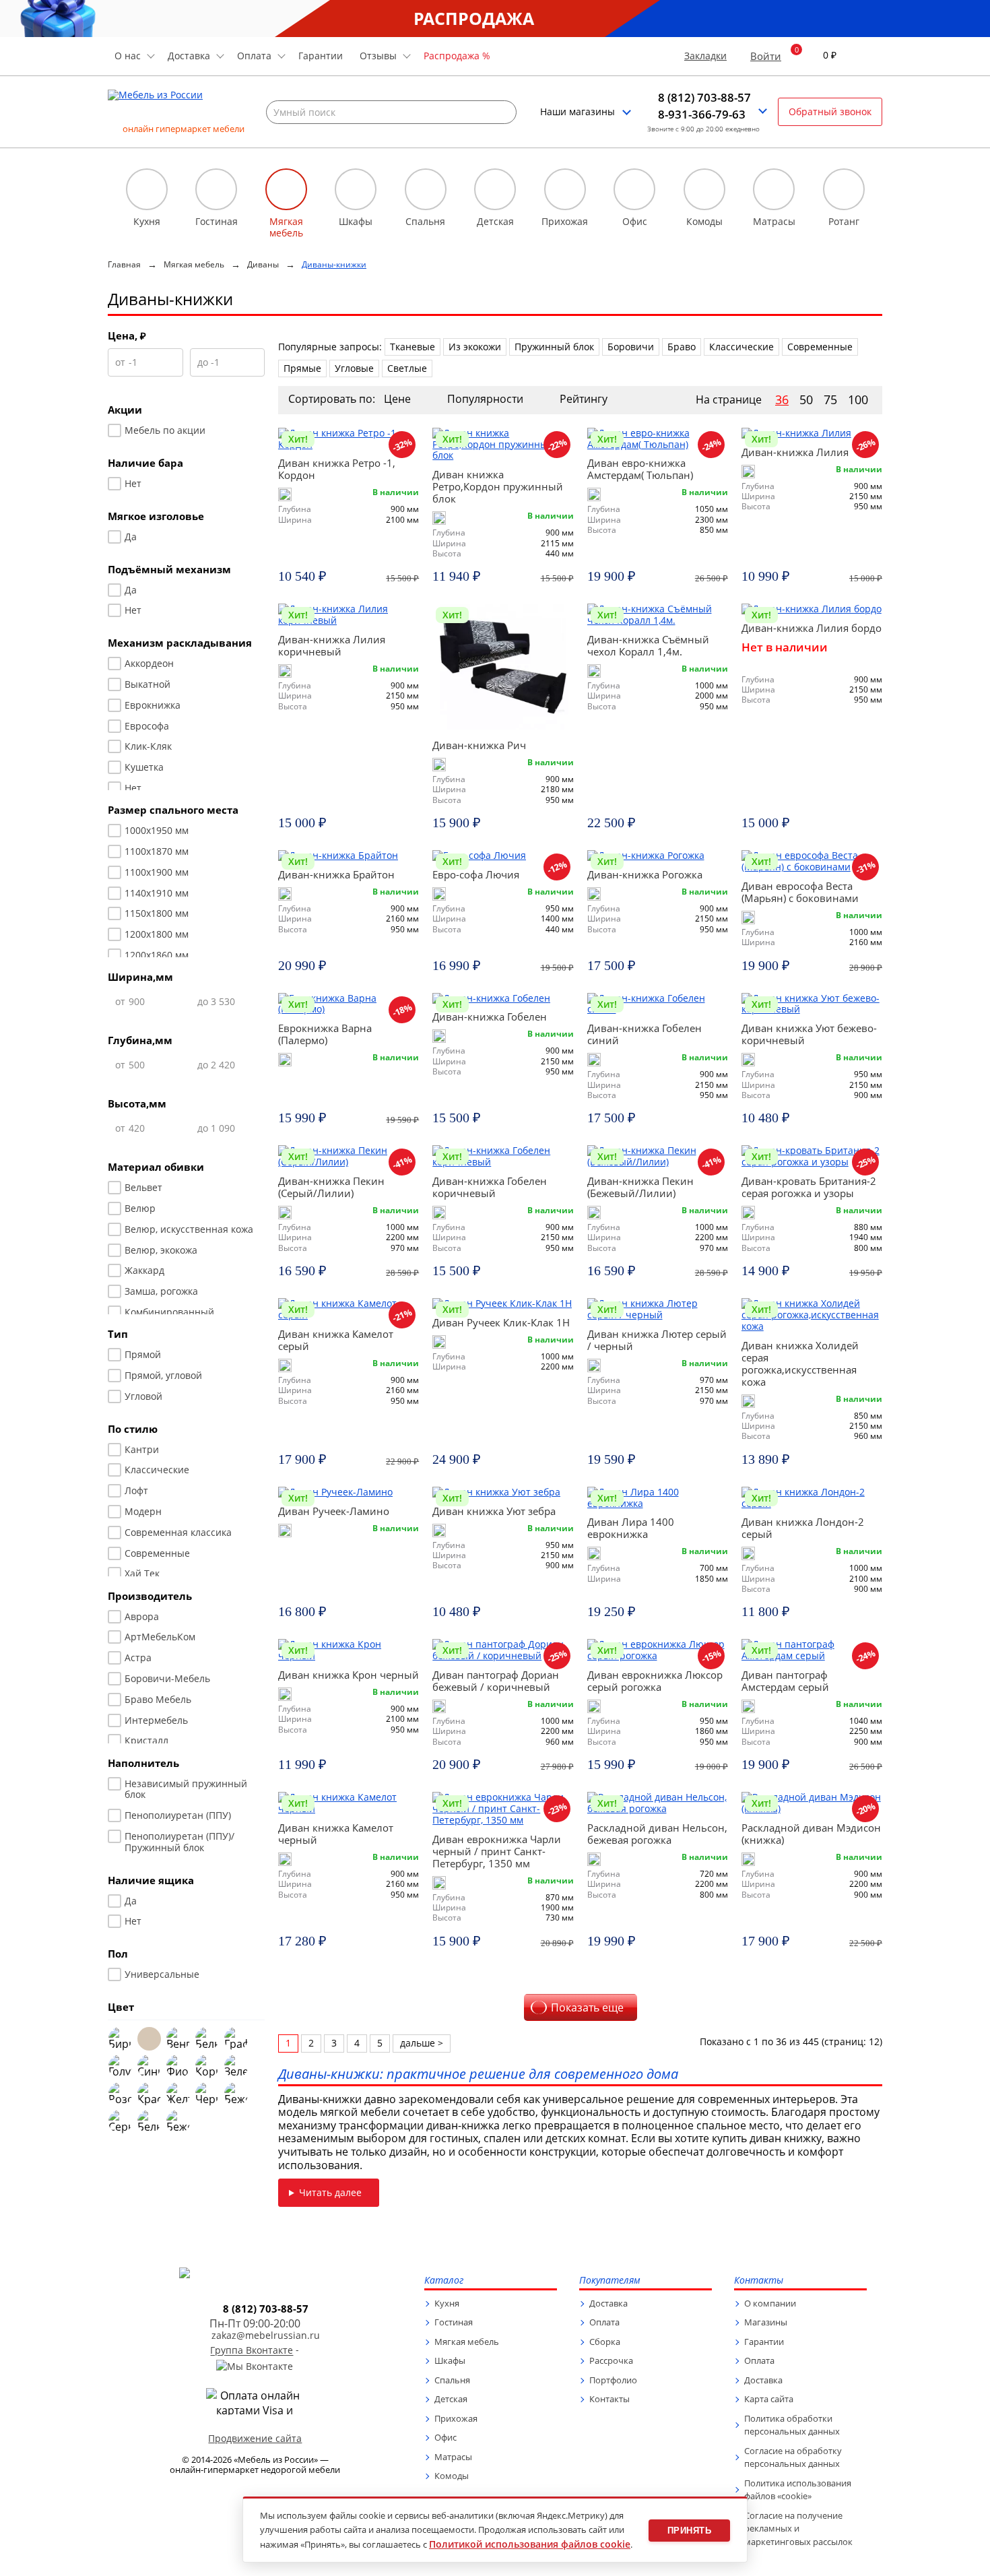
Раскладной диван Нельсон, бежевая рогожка (657, 1834)
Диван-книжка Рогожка (645, 874)
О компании (770, 2303)
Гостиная (454, 2322)
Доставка (608, 2303)
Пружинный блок (554, 347)
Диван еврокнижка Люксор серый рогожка (655, 1681)
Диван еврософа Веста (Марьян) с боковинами (800, 892)
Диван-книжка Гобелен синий (645, 1034)
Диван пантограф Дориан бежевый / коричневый (496, 1681)
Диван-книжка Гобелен (490, 1017)
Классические (741, 347)
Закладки (705, 56)
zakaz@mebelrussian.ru (266, 2336)
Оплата (604, 2322)
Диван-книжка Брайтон (336, 874)
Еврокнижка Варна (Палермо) (325, 1034)
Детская (451, 2399)
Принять (690, 2531)
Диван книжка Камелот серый (336, 1340)
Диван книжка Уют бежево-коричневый (809, 1034)
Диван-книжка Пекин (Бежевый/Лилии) (640, 1187)
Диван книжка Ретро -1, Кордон (337, 469)
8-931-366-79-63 (702, 115)
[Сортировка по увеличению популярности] (531, 399)
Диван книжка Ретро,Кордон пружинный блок (498, 486)
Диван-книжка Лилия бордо (812, 628)
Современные (820, 347)
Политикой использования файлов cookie (530, 2544)
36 (782, 400)
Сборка (605, 2342)
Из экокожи (475, 347)
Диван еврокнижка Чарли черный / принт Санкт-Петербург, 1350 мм (497, 1851)
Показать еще (587, 2007)
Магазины (766, 2322)
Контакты (609, 2399)
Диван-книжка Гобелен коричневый (490, 1187)
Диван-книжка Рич (479, 745)
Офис (445, 2437)
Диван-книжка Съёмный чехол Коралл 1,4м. (648, 645)
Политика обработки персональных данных (792, 2425)
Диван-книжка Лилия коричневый (332, 645)
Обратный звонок (830, 111)
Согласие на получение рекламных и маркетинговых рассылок (798, 2529)
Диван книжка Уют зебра (494, 1511)
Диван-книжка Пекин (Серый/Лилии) (331, 1187)
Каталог (444, 2281)
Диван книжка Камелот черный (336, 1834)
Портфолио (613, 2380)
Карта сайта (769, 2399)
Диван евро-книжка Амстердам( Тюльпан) (640, 469)
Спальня (452, 2380)
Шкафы (450, 2360)
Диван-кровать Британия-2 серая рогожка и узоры (809, 1187)
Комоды (452, 2476)
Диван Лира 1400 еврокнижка (631, 1528)
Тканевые (412, 347)
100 (858, 400)
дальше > (422, 2043)
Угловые (354, 368)
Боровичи (631, 347)
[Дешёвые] (430, 399)
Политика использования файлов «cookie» (798, 2490)
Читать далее (330, 2192)
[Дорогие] (419, 399)
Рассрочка (611, 2360)
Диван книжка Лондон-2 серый (803, 1528)
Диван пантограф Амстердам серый (785, 1681)
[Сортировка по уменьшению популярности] (542, 399)
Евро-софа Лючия (476, 874)
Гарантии (321, 56)
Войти (766, 56)
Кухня (447, 2303)
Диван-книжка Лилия (795, 452)
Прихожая (456, 2418)
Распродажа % (457, 56)
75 (830, 400)
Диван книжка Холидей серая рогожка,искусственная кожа (800, 1363)
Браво (682, 347)
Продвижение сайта (255, 2438)
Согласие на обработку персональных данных (793, 2457)
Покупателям (610, 2281)
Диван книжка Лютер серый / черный (657, 1340)
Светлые (407, 368)
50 (806, 400)
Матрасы (453, 2457)
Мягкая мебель (467, 2342)
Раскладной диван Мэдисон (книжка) (811, 1834)
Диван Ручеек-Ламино (334, 1511)
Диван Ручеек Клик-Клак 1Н (501, 1322)
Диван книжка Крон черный (349, 1675)
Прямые (302, 368)
